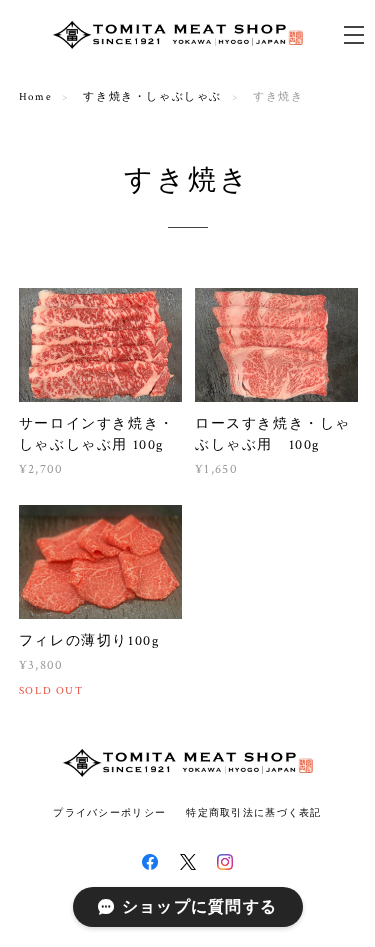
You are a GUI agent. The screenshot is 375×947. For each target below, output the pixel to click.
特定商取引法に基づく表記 (253, 812)
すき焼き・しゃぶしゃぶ (152, 97)
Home (35, 97)
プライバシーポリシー (109, 812)
